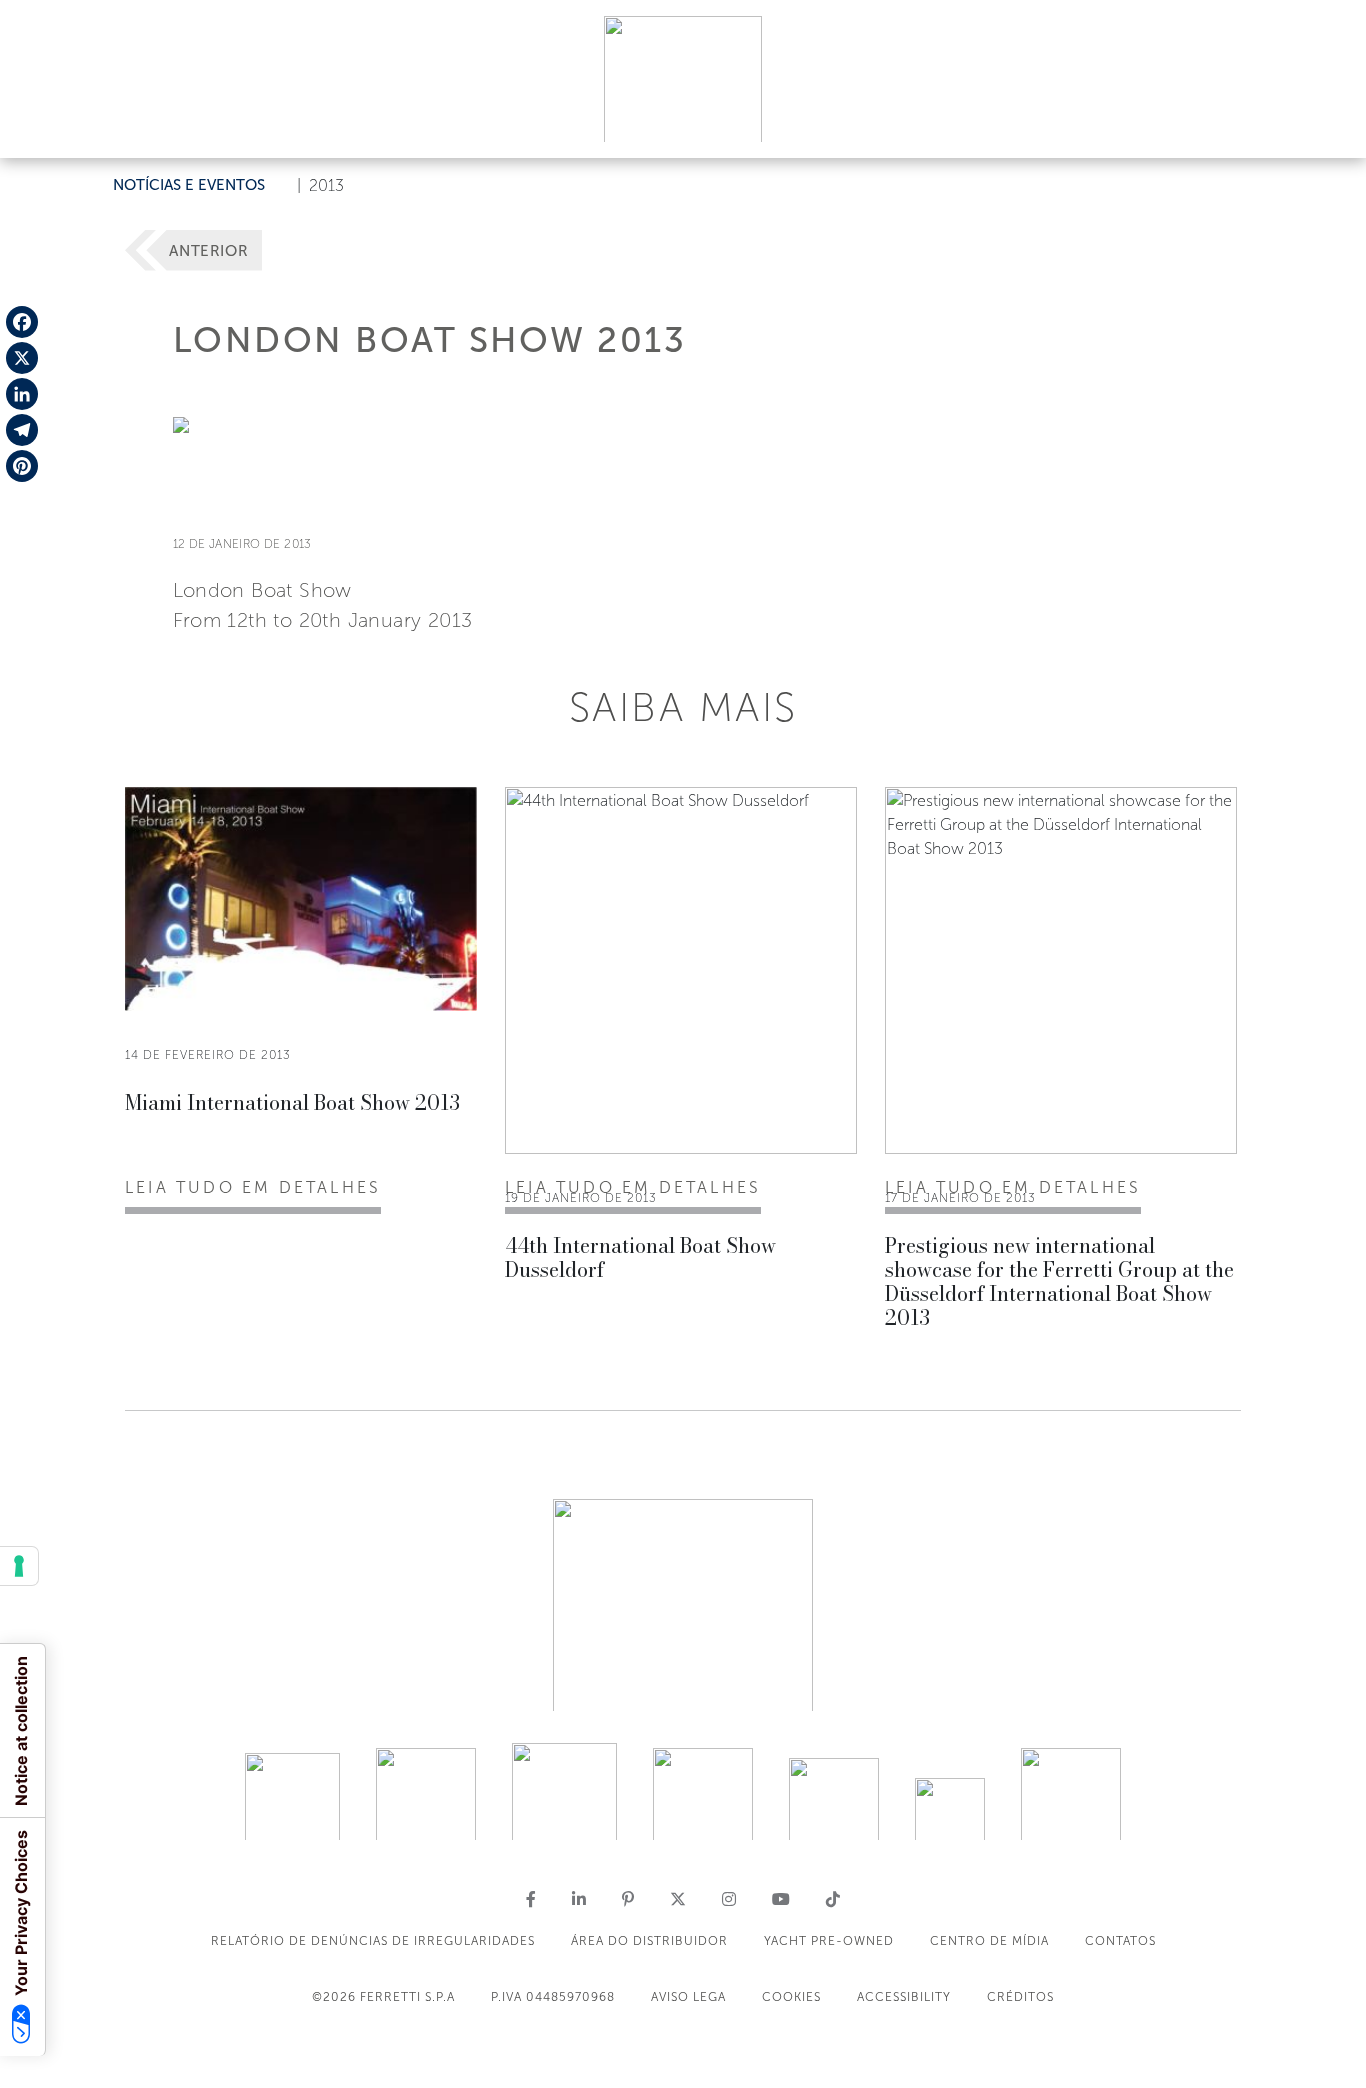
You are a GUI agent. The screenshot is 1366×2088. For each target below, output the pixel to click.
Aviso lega (688, 1997)
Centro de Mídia (989, 1941)
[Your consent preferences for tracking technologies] (19, 1566)
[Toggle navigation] (1328, 123)
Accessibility (904, 1997)
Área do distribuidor (649, 1941)
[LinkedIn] (22, 394)
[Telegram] (22, 430)
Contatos (1120, 1941)
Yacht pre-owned (829, 1941)
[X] (22, 358)
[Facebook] (22, 322)
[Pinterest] (22, 466)
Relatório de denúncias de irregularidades (373, 1941)
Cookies (791, 1997)
